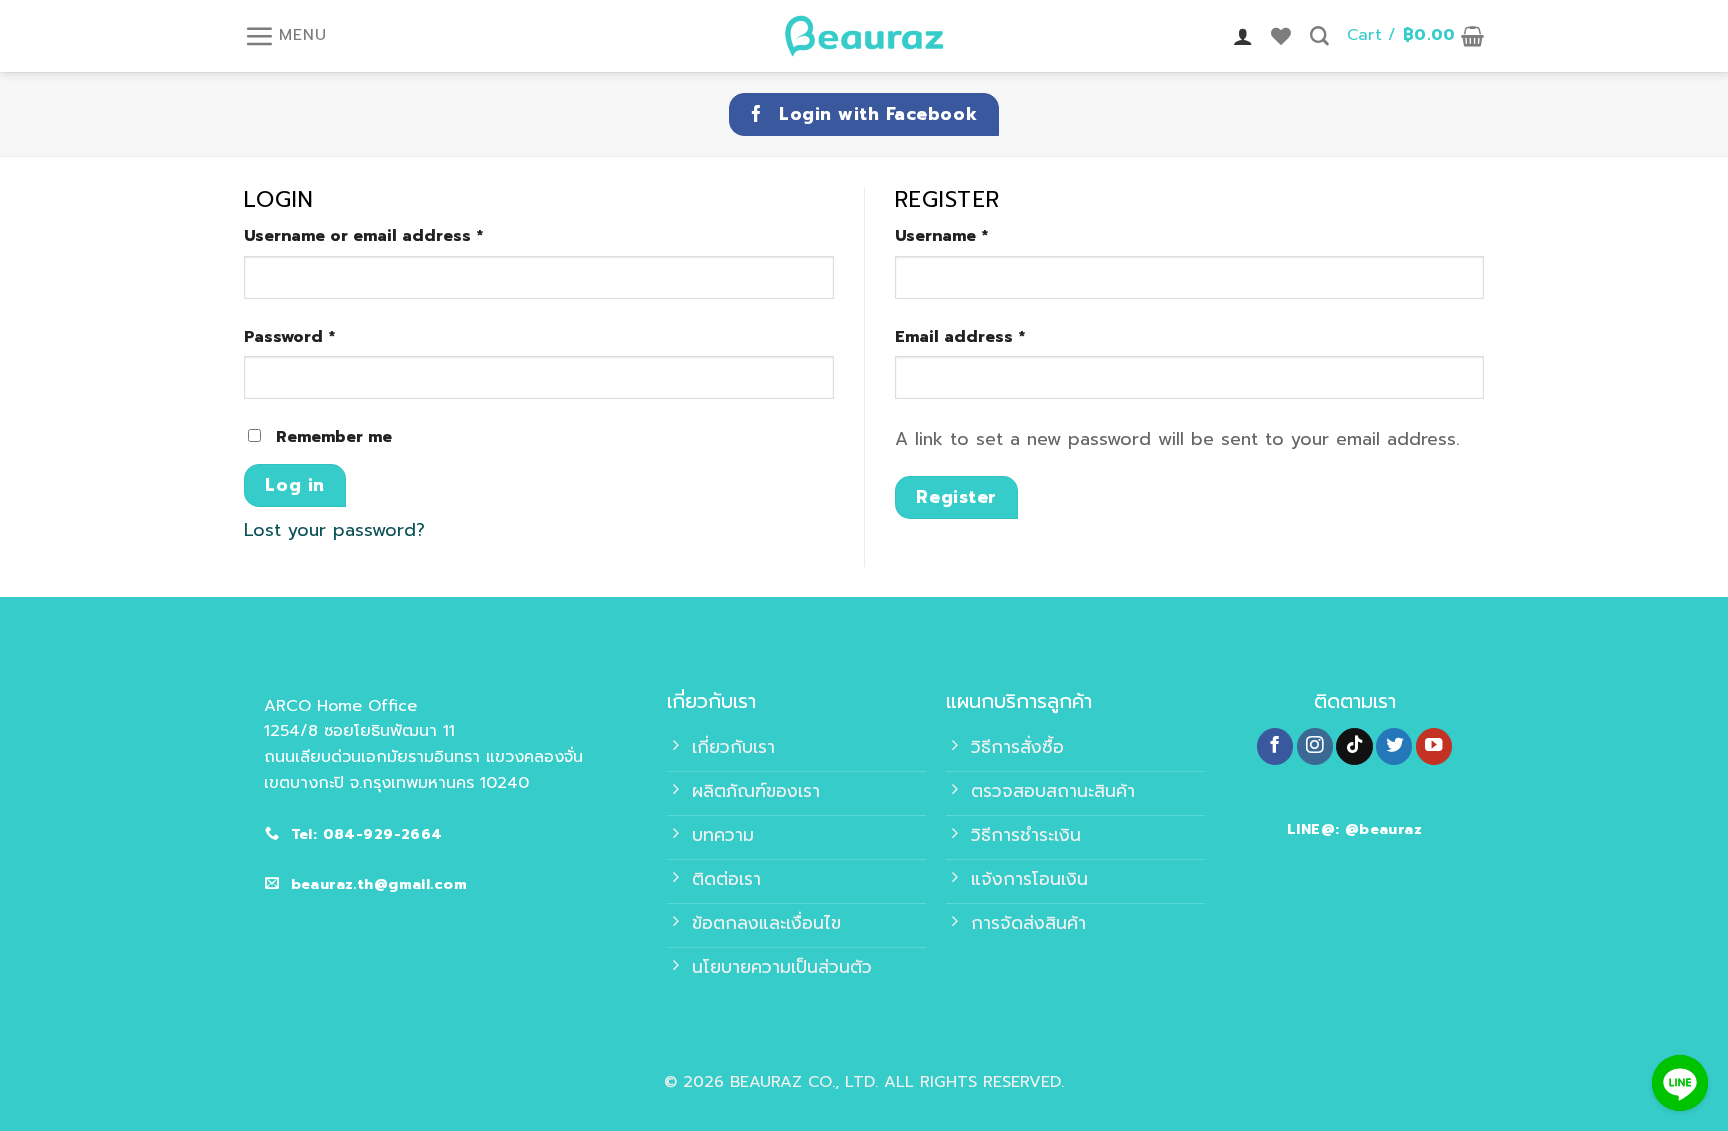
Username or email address (363, 236)
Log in (294, 485)
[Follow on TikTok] (1354, 746)
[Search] (1319, 36)
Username (941, 236)
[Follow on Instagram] (1315, 746)
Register (956, 497)
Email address (960, 337)
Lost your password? (334, 530)
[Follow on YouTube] (1434, 746)
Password (289, 337)
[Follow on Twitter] (1394, 746)
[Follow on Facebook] (1275, 746)
